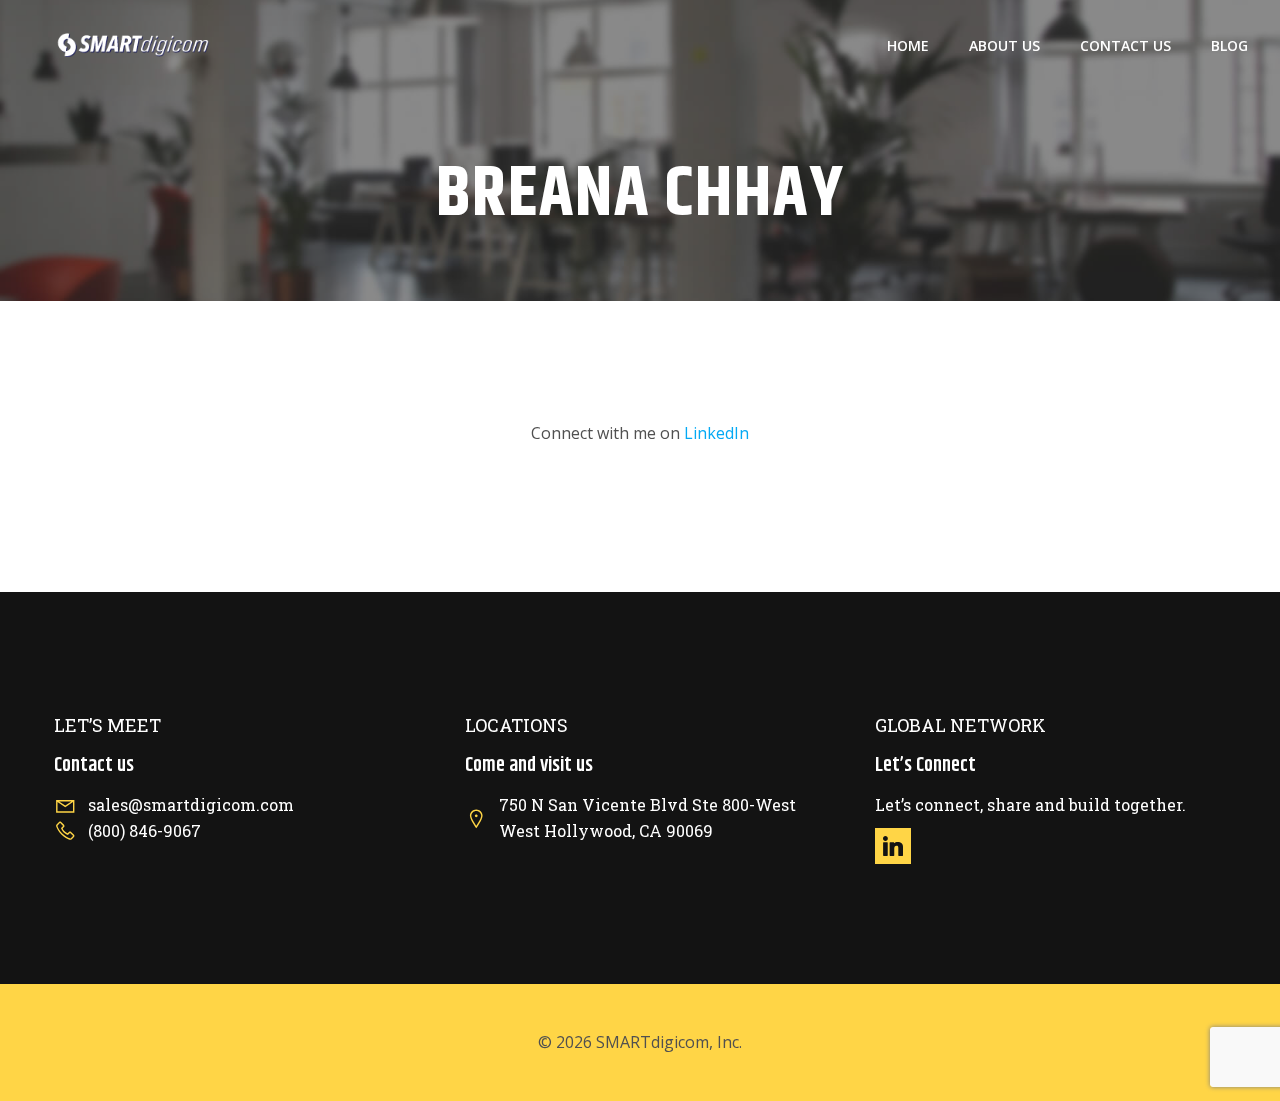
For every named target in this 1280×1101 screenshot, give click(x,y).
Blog (1229, 45)
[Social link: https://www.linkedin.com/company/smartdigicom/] (900, 846)
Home (908, 45)
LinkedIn (716, 433)
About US (1004, 45)
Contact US (1125, 45)
